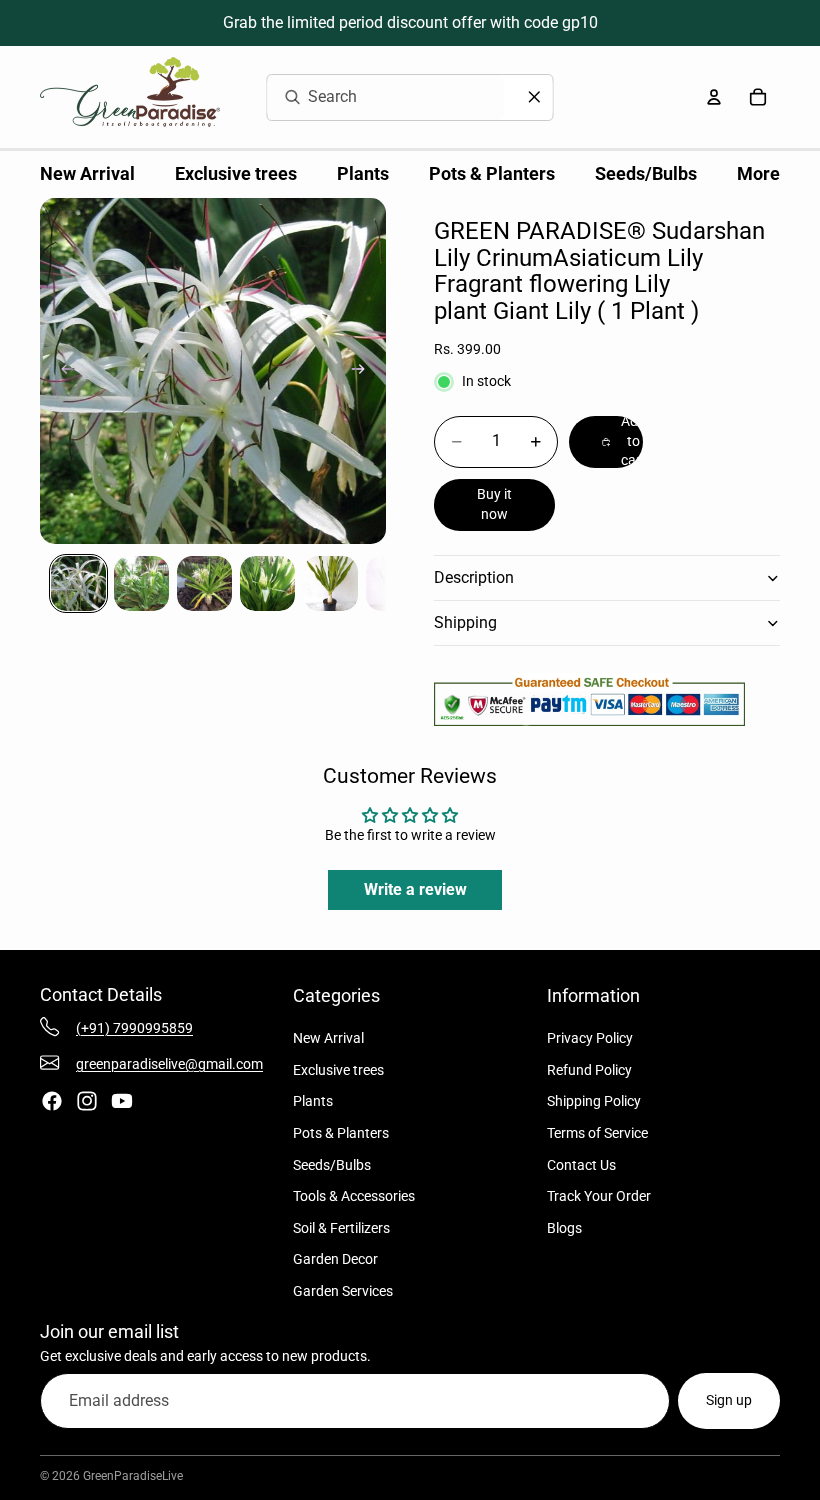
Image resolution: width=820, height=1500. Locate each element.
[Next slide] (364, 371)
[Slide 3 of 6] (204, 583)
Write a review (415, 889)
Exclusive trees (338, 1070)
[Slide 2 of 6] (141, 583)
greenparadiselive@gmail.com (169, 1064)
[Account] (714, 97)
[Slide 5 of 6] (330, 583)
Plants (313, 1101)
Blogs (564, 1228)
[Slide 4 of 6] (267, 583)
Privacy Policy (590, 1038)
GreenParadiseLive (133, 1476)
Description (474, 577)
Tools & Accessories (354, 1196)
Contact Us (581, 1165)
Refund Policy (589, 1070)
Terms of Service (597, 1133)
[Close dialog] (534, 97)
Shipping (465, 622)
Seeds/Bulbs (332, 1165)
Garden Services (343, 1291)
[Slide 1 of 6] (78, 583)
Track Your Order (599, 1196)
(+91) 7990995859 (134, 1028)
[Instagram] (87, 1101)
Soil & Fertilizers (341, 1228)
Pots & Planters (341, 1133)
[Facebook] (52, 1101)
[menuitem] (758, 174)
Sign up (729, 1400)
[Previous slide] (62, 371)
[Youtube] (122, 1101)
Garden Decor (335, 1259)
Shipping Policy (594, 1101)
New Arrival (328, 1038)
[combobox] (362, 97)
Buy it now (494, 504)
